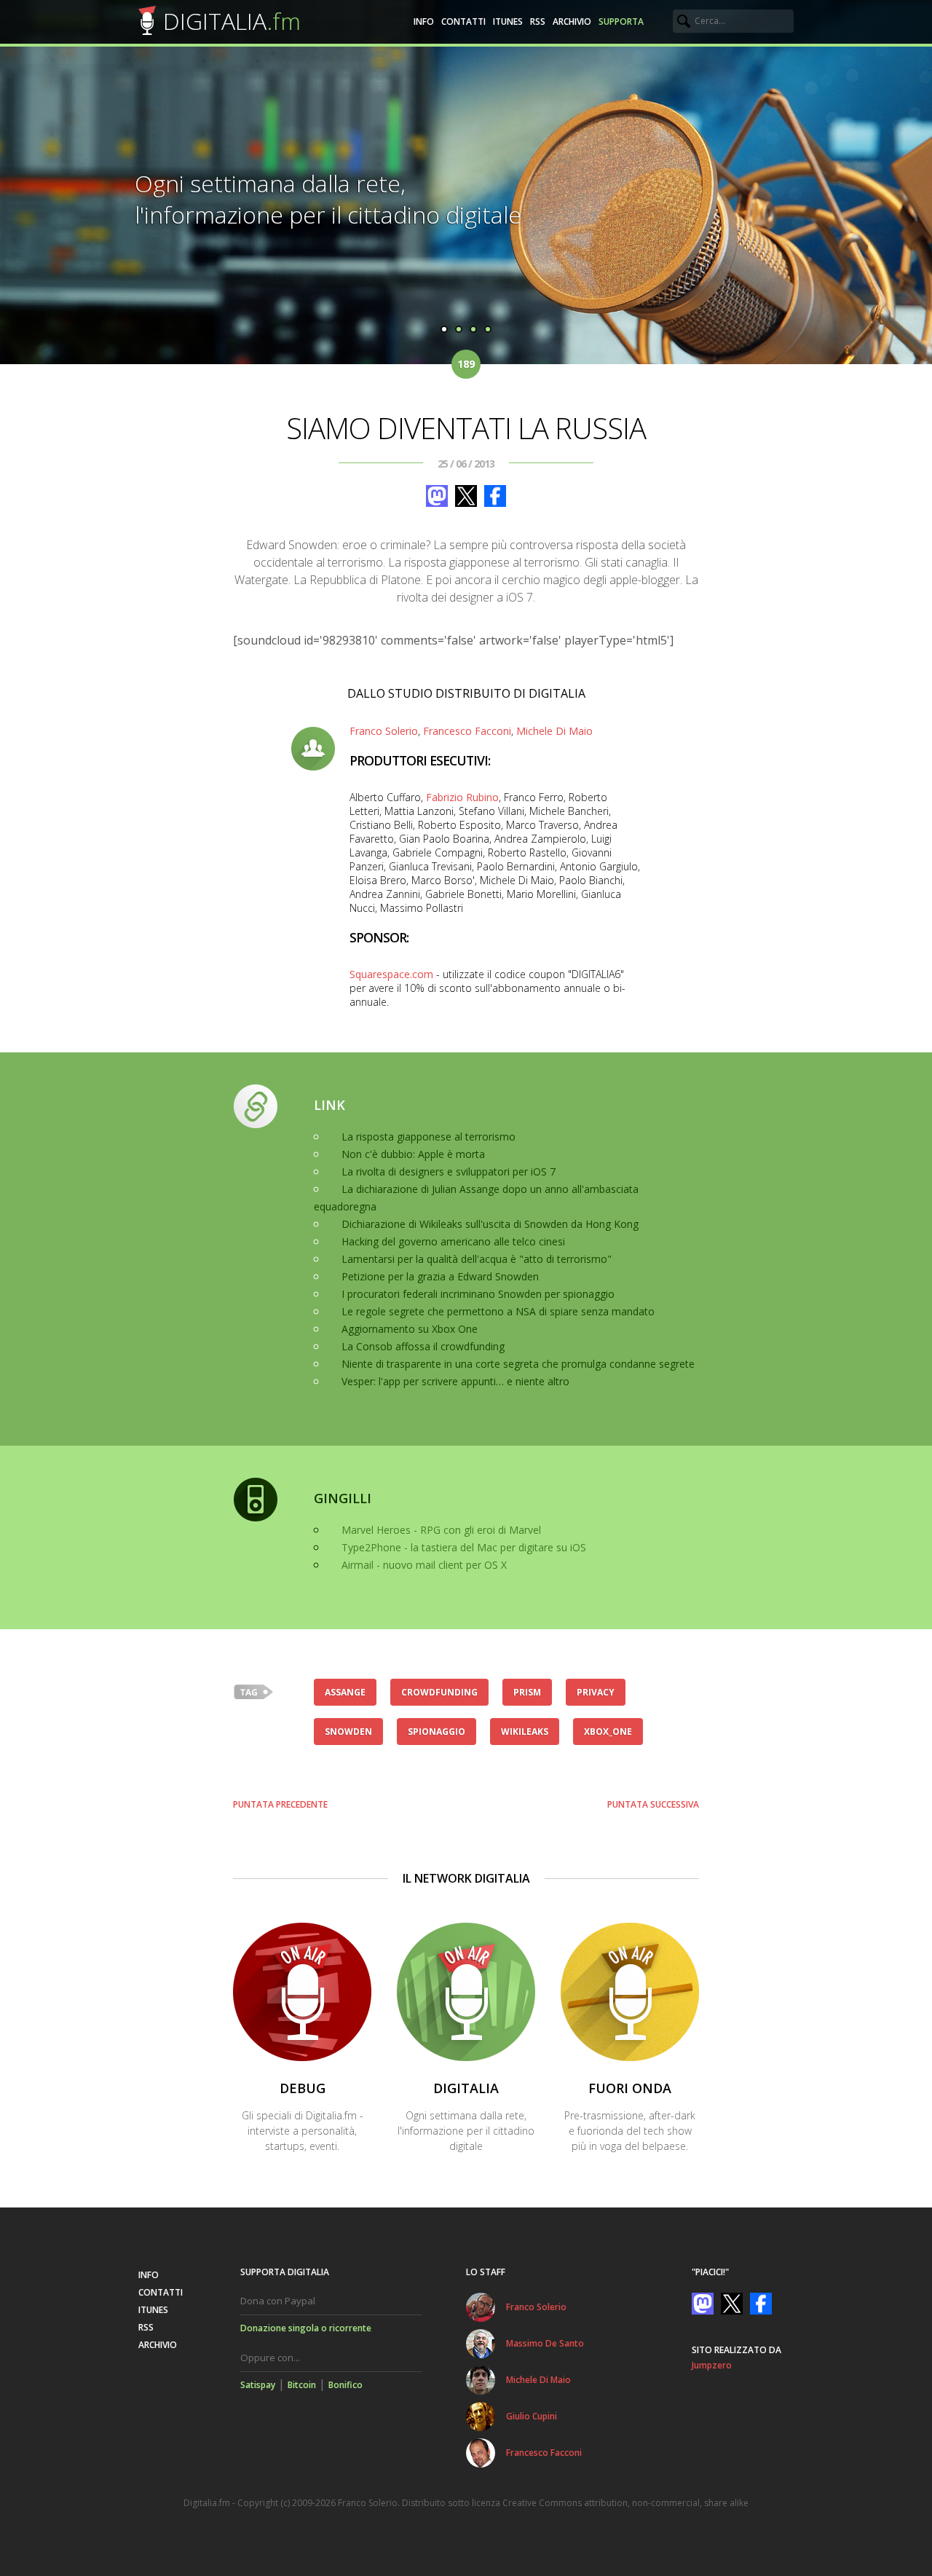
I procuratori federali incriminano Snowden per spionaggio (478, 1294)
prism (527, 1692)
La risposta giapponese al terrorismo (429, 1137)
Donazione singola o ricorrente (306, 2328)
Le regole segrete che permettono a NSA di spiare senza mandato (498, 1311)
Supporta (621, 21)
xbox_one (608, 1732)
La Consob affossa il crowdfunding (423, 1346)
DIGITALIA (232, 21)
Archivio (572, 21)
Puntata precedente (280, 1804)
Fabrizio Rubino (462, 797)
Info (424, 21)
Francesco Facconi (467, 731)
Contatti (463, 21)
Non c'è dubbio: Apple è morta (413, 1154)
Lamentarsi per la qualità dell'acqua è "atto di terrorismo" (477, 1259)
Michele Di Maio (554, 731)
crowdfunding (439, 1692)
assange (345, 1692)
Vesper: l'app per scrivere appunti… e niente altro (455, 1381)
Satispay (258, 2385)
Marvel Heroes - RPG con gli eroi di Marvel (441, 1530)
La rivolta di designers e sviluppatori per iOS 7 (449, 1171)
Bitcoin (302, 2385)
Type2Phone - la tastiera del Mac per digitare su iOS (464, 1547)
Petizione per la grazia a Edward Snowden (440, 1276)
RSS (538, 21)
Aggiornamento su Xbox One (410, 1329)
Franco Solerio (384, 731)
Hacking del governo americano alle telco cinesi (453, 1241)
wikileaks (525, 1732)
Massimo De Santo (545, 2343)
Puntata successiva (653, 1804)
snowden (348, 1732)
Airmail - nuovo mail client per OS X (424, 1565)
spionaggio (437, 1732)
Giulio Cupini (532, 2416)
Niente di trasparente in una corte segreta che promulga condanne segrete (518, 1364)
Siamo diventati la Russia (466, 428)
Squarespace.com (391, 974)
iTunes (508, 21)
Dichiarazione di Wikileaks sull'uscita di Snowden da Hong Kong (490, 1224)
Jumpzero (712, 2365)
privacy (596, 1692)
